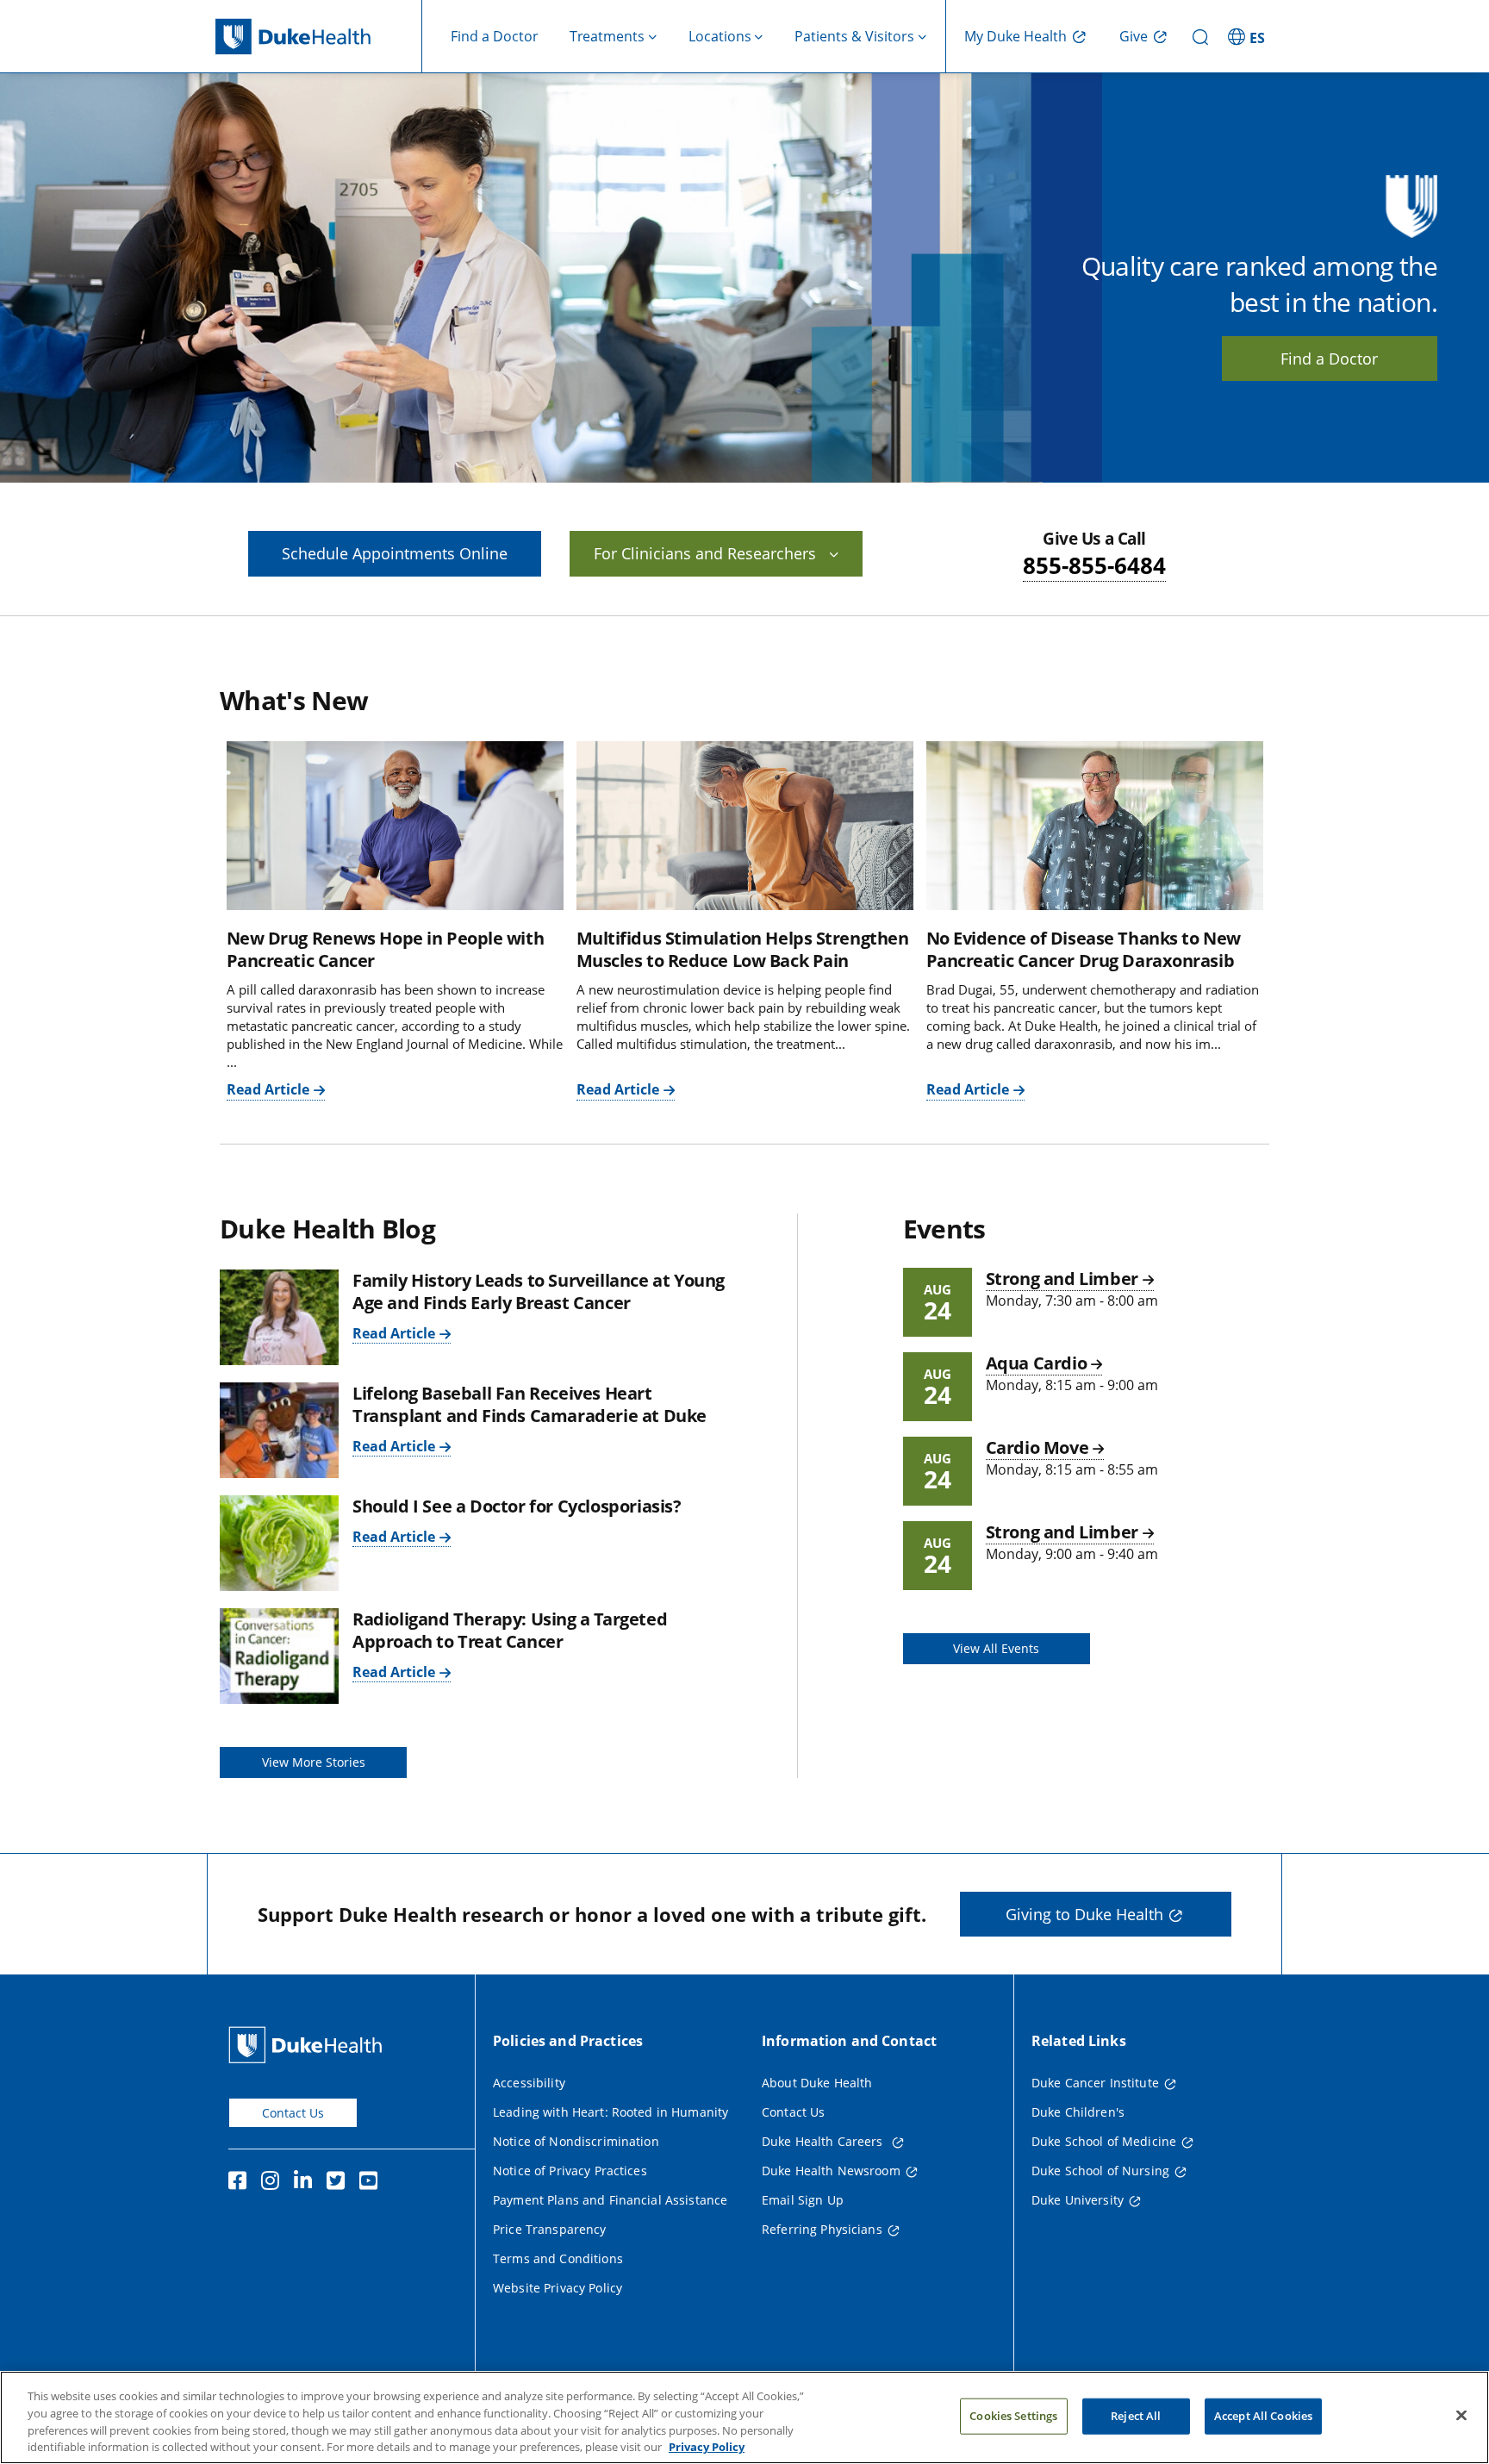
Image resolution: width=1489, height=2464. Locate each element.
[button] (1249, 36)
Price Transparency (550, 2229)
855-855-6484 (1094, 565)
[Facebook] (241, 2183)
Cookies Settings (1013, 2416)
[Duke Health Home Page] (309, 2045)
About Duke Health (817, 2083)
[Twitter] (340, 2183)
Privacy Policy (707, 2446)
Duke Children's (1078, 2112)
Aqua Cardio (1037, 1363)
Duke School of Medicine (1104, 2141)
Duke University (1078, 2200)
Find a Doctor (495, 36)
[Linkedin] (307, 2183)
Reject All (1136, 2416)
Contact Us (293, 2113)
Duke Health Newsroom (831, 2171)
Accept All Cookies (1263, 2416)
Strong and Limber (1062, 1279)
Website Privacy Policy (558, 2288)
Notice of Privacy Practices (570, 2171)
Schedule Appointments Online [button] (395, 553)
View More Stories (314, 1762)
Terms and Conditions (558, 2258)
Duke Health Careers (824, 2141)
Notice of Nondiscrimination (576, 2141)
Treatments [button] (607, 36)
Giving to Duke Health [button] (1084, 1914)
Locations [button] (720, 36)
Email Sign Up (803, 2200)
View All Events (996, 1648)
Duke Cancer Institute (1095, 2083)
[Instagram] (274, 2183)
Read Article (268, 1089)
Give (1134, 36)
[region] (744, 2417)
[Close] (1461, 2415)
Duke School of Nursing (1100, 2171)
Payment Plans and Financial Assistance (610, 2200)
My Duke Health (1016, 36)
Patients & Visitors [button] (854, 36)
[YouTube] (372, 2183)
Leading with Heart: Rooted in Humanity (611, 2112)
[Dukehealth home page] (319, 37)
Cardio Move (1037, 1447)
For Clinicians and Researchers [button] (705, 553)
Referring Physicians (822, 2229)
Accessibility (529, 2083)
